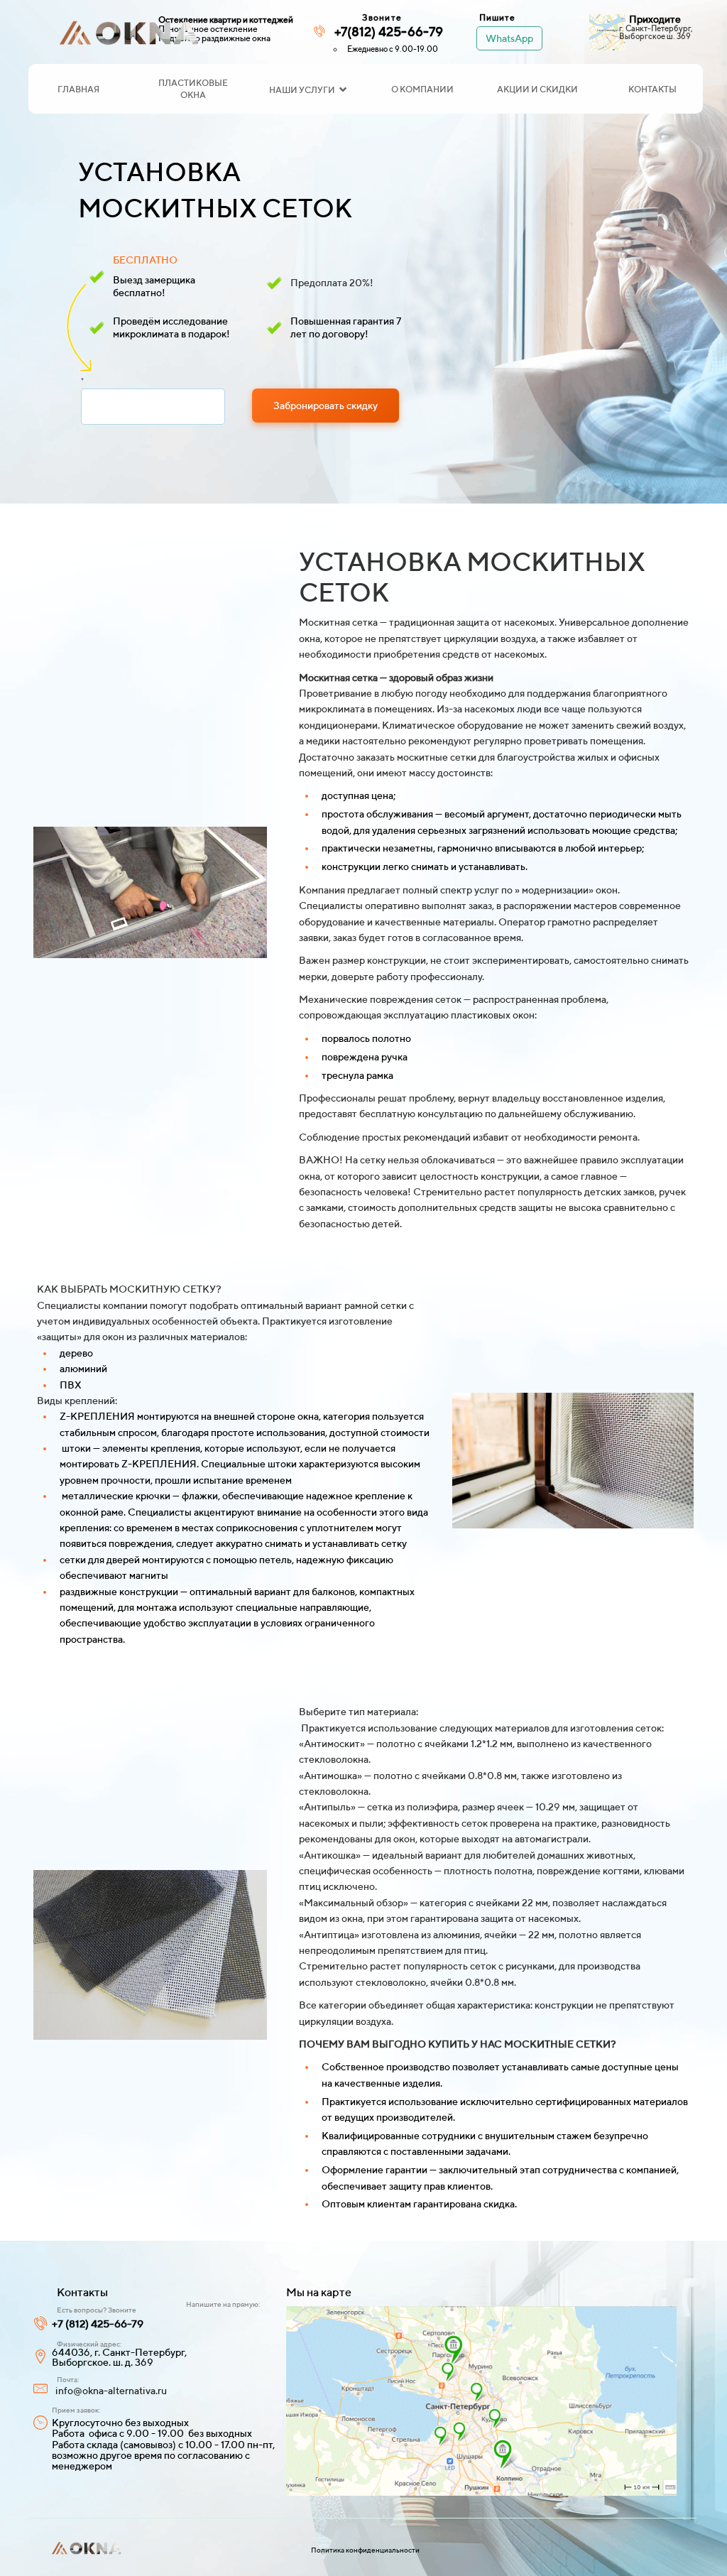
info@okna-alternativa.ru (111, 2391)
